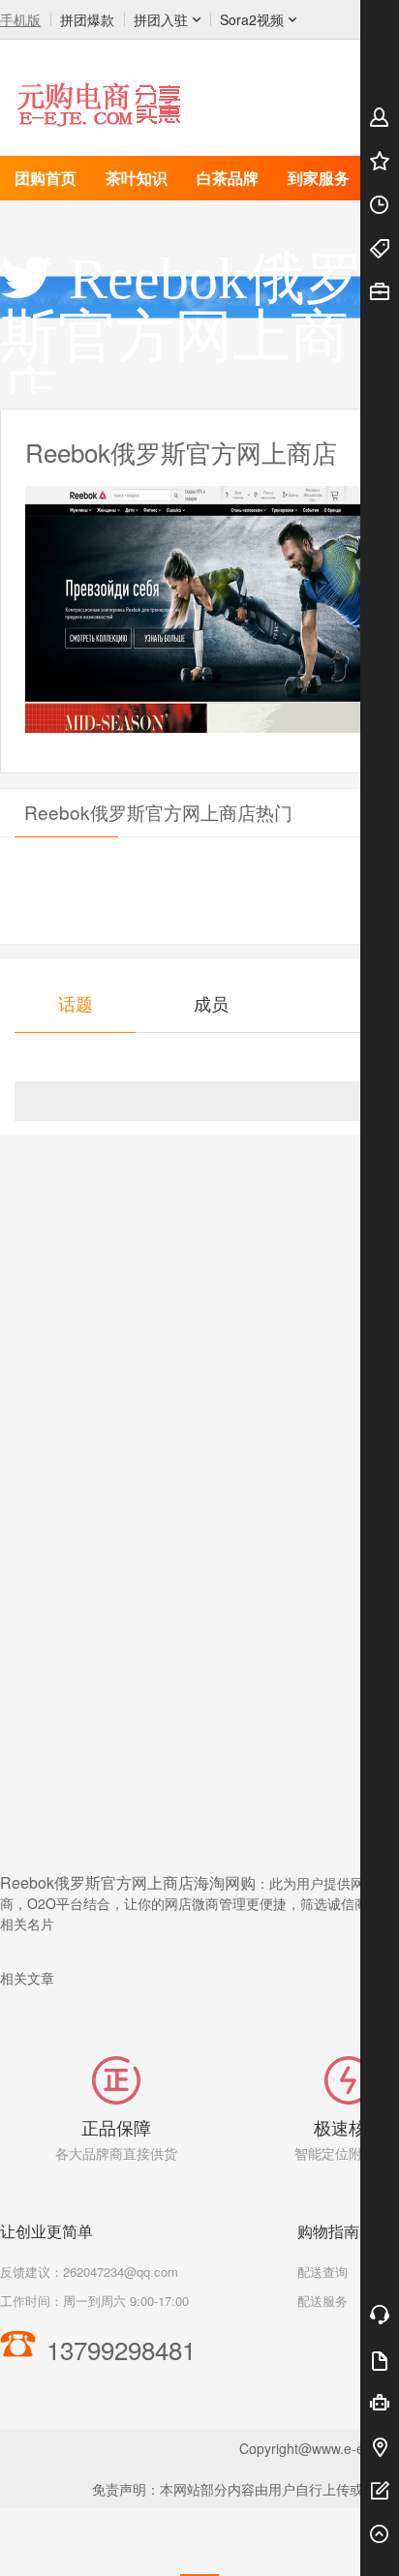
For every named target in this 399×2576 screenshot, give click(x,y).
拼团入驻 (161, 19)
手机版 (20, 19)
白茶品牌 (228, 178)
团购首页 (46, 178)
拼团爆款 (87, 19)
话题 (76, 1003)
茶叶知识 (137, 178)
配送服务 (322, 2301)
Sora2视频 (252, 19)
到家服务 (319, 178)
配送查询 (322, 2272)
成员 (211, 1003)
